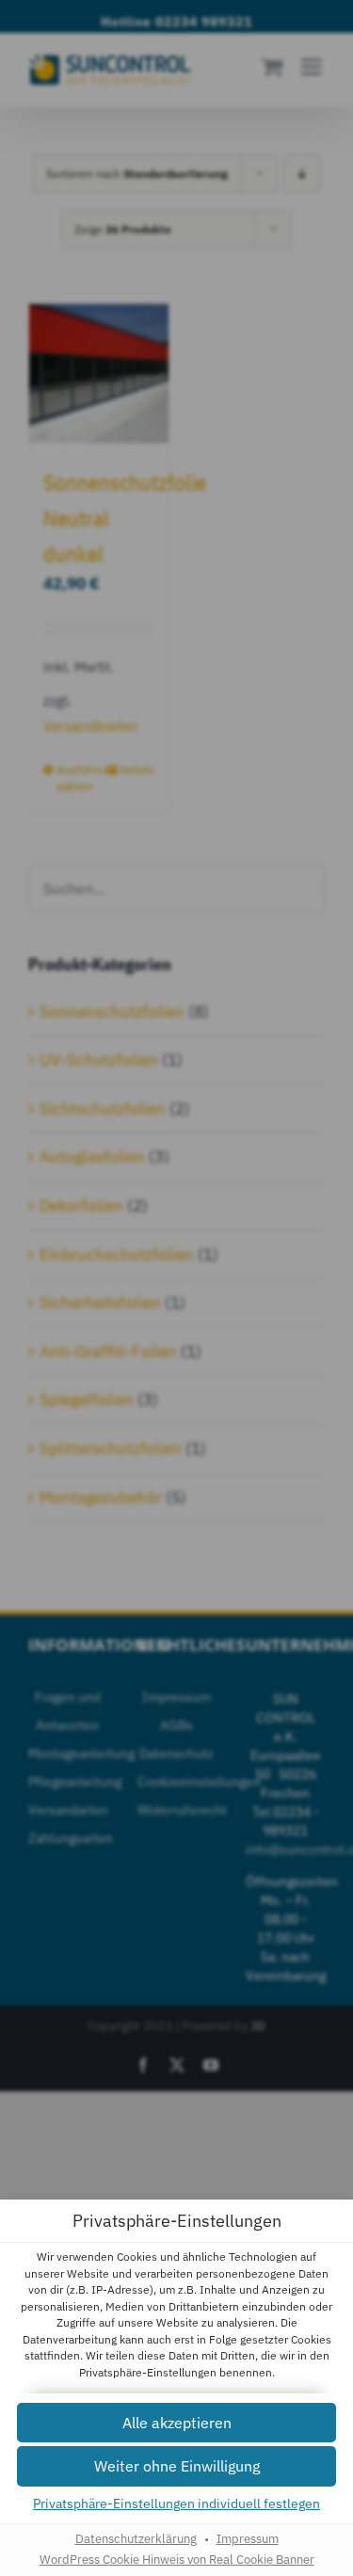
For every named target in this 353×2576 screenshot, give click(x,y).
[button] (176, 2423)
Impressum (248, 2538)
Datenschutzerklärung (136, 2538)
